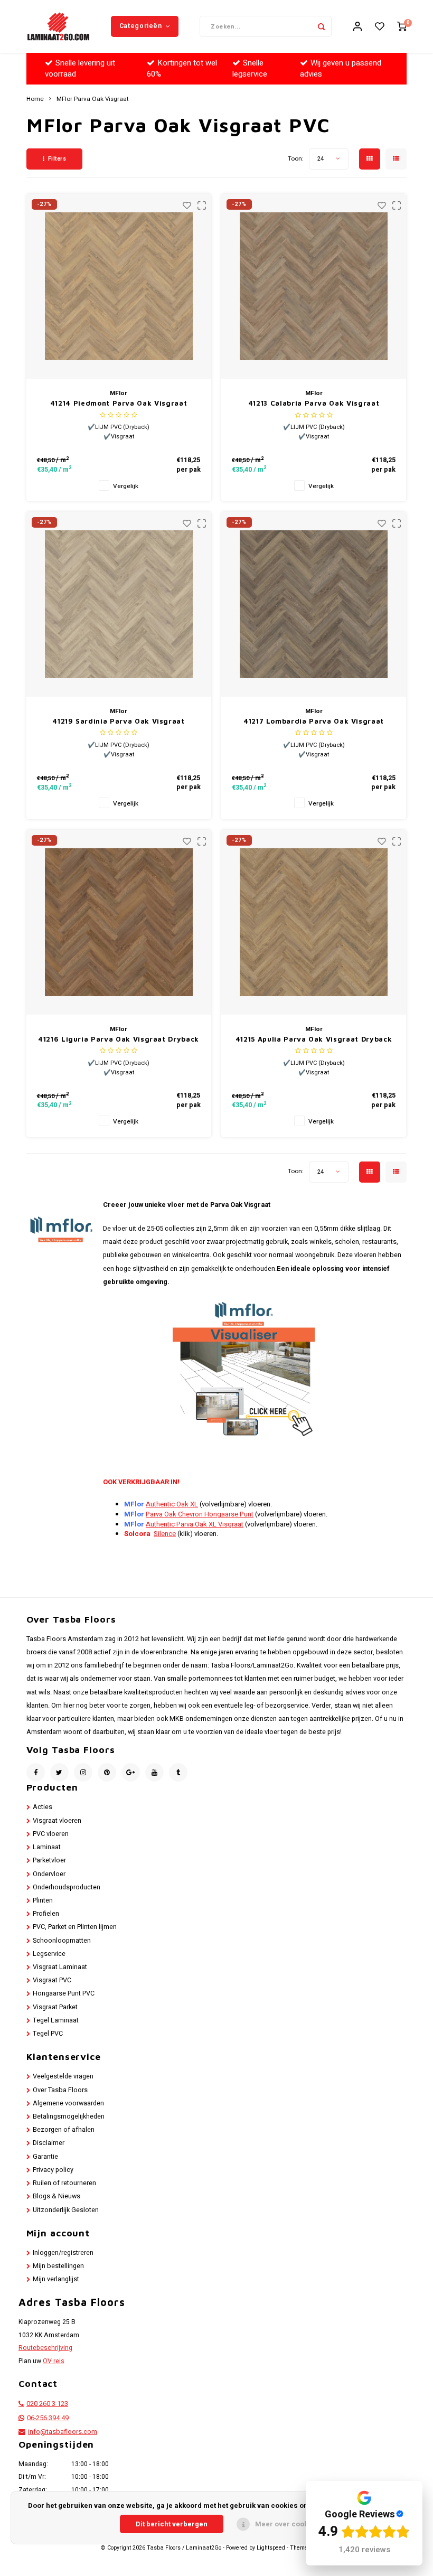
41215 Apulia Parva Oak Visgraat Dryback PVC (314, 1040)
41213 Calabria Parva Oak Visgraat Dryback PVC (314, 404)
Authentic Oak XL (172, 1504)
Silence (165, 1534)
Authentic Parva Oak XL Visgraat (195, 1524)
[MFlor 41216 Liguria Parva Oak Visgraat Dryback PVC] (119, 922)
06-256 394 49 (48, 2418)
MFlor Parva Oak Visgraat (93, 99)
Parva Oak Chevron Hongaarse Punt (200, 1514)
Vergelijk (126, 486)
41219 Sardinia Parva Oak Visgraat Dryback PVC (118, 722)
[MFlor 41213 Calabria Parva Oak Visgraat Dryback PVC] (314, 286)
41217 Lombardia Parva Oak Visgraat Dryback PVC (314, 722)
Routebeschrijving (45, 2348)
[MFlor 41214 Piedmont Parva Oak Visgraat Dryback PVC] (119, 286)
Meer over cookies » (289, 2524)
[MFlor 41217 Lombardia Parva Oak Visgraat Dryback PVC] (314, 604)
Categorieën (141, 26)
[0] (402, 27)
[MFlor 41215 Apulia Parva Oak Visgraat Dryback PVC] (314, 922)
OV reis (54, 2361)
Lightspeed (271, 2548)
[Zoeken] (321, 26)
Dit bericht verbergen (172, 2524)
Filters (57, 159)
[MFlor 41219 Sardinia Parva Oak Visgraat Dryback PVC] (119, 604)
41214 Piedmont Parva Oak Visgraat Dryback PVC (119, 404)
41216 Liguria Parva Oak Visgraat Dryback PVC (119, 1040)
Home (35, 99)
